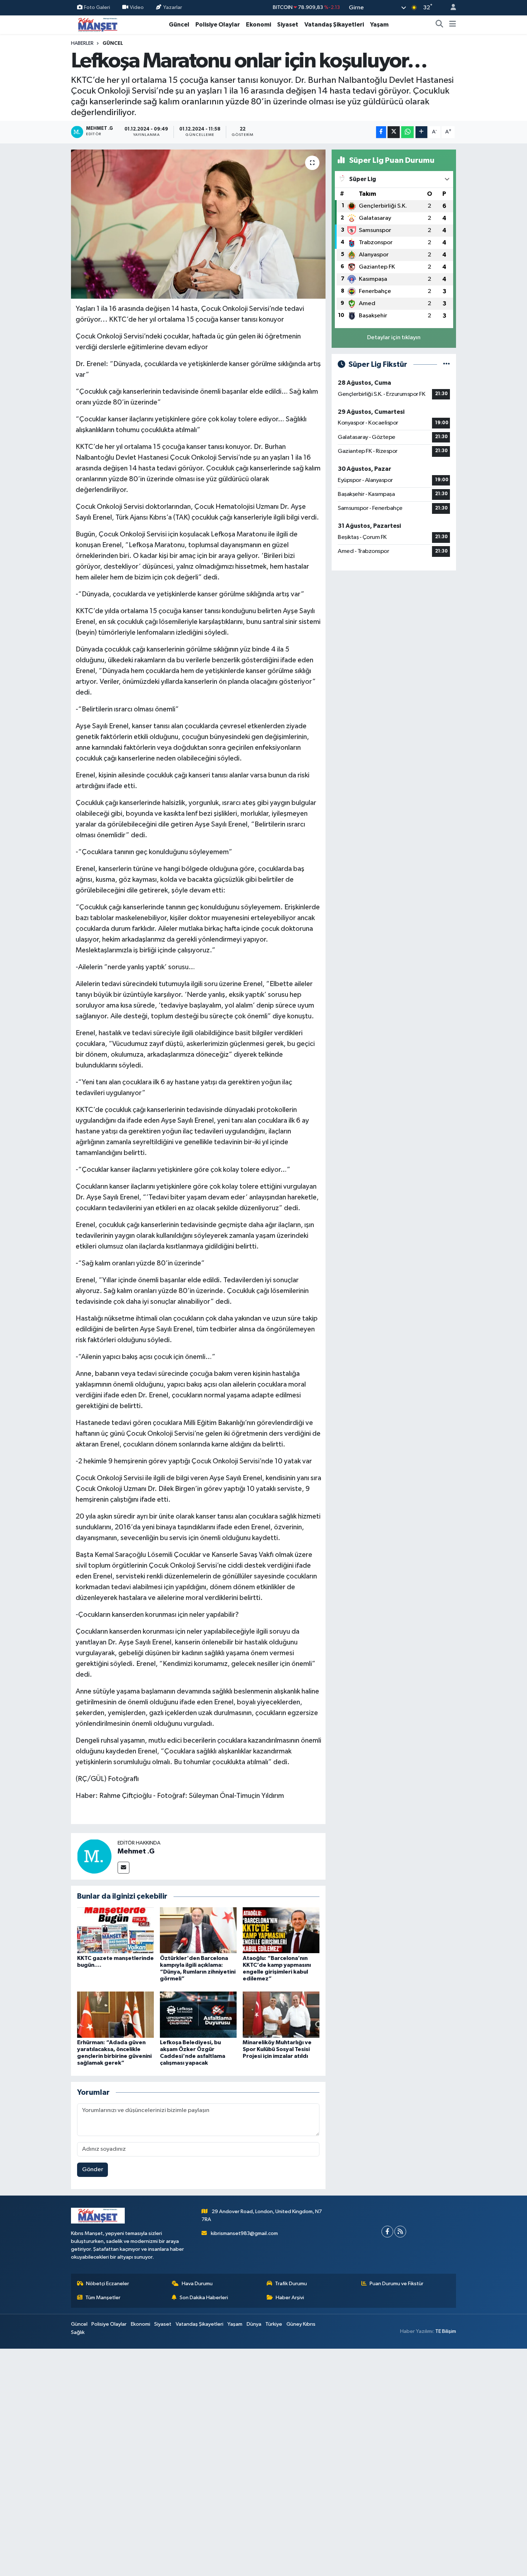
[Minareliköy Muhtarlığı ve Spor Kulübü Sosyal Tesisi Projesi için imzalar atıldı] (281, 2014)
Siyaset (288, 25)
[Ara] (440, 25)
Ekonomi (258, 25)
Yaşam (379, 25)
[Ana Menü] (453, 25)
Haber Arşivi (290, 2298)
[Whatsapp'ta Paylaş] (407, 132)
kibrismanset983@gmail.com (244, 2233)
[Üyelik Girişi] (450, 8)
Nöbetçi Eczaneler (108, 2284)
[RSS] (400, 2232)
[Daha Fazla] (421, 132)
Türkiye (274, 2324)
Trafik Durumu (291, 2284)
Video (137, 7)
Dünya (254, 2324)
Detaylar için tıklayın (394, 338)
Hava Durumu (197, 2284)
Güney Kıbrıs (301, 2324)
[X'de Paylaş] (394, 132)
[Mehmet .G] (94, 1856)
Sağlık (78, 2332)
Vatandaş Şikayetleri (334, 25)
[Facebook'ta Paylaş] (381, 132)
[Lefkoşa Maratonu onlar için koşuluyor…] (198, 224)
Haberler (82, 43)
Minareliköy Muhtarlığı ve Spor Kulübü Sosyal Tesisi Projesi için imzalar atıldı (277, 2049)
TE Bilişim (446, 2331)
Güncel (179, 25)
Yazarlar (173, 7)
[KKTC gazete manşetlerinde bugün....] (115, 1930)
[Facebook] (387, 2232)
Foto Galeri (97, 7)
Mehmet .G (136, 1851)
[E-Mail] (124, 1868)
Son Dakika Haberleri (204, 2298)
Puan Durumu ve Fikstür (397, 2284)
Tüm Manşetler (103, 2298)
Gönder (93, 2170)
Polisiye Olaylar (218, 25)
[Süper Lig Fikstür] (447, 364)
